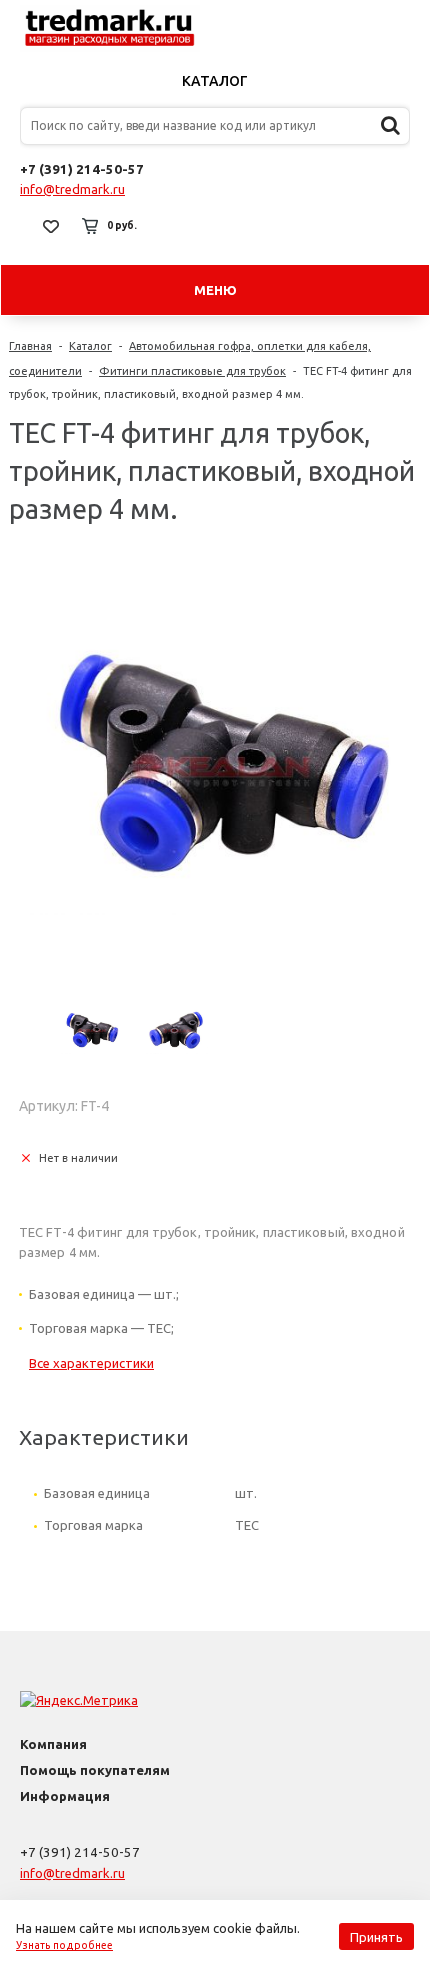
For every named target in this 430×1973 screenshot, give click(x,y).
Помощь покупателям (95, 1770)
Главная (30, 346)
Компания (53, 1744)
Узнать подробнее (64, 1945)
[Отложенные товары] (51, 226)
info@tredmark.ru (72, 189)
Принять (376, 1937)
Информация (65, 1796)
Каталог (215, 81)
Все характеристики (91, 1363)
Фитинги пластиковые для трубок (192, 371)
